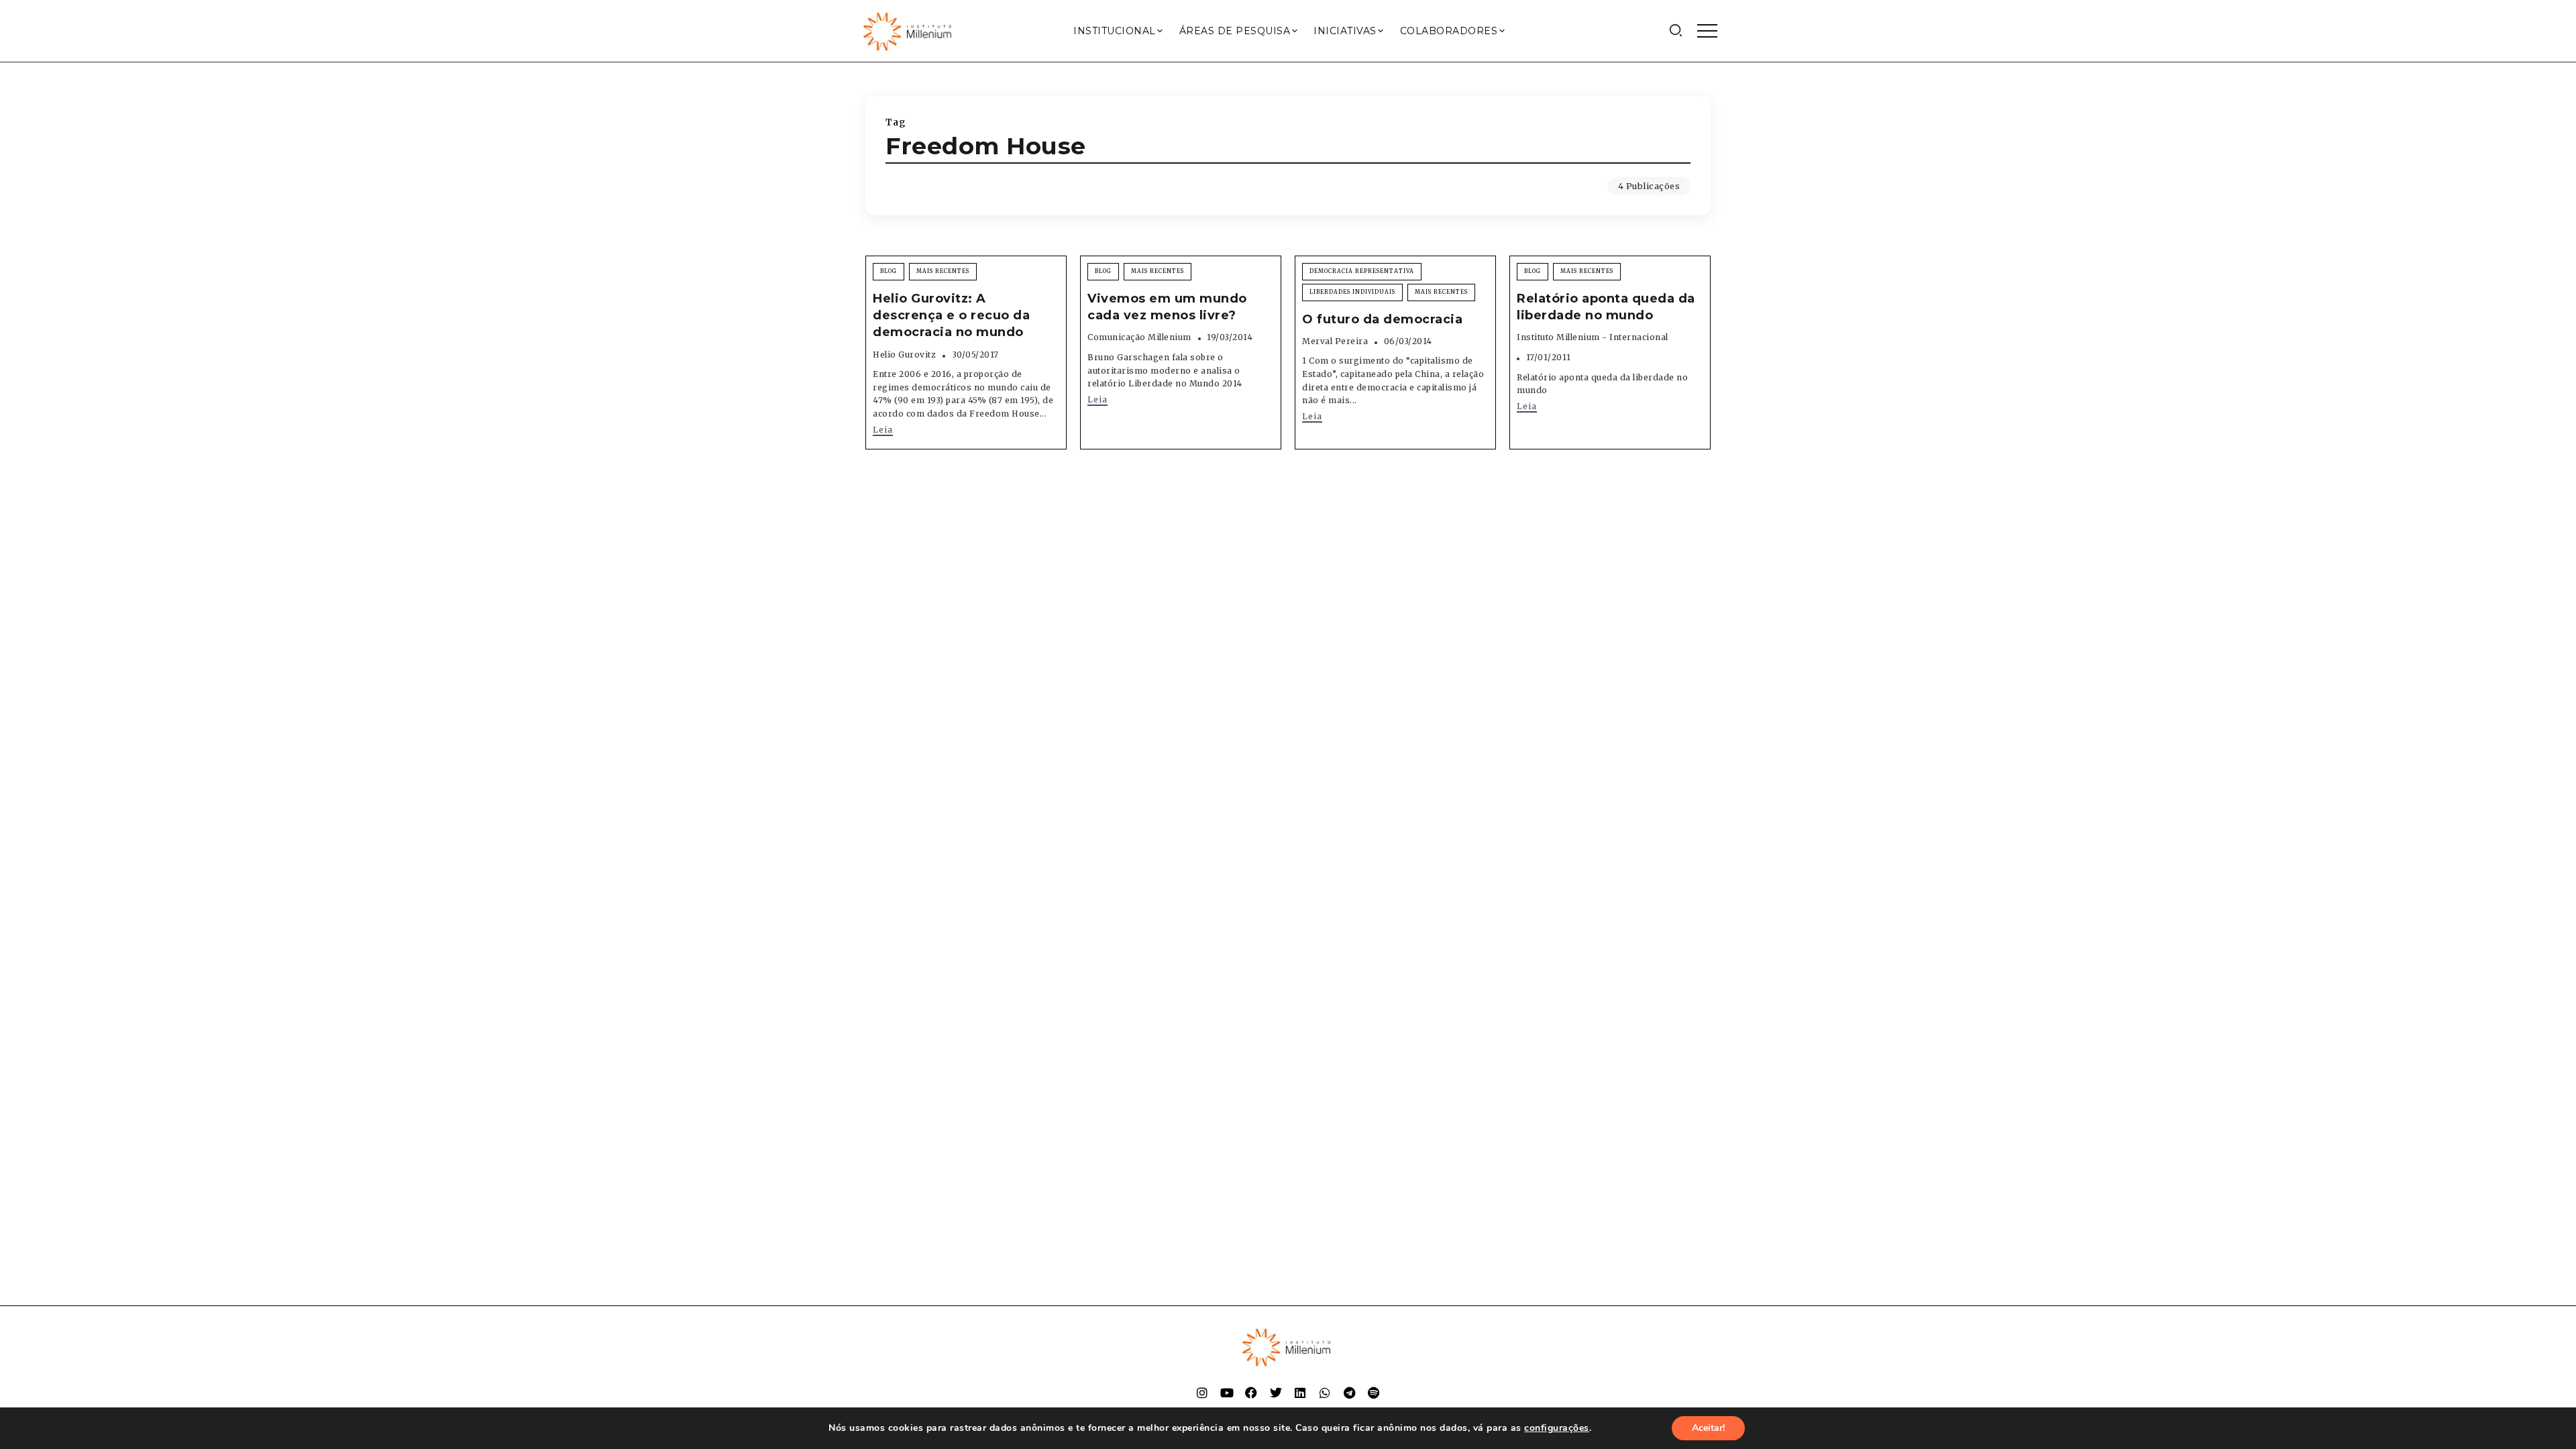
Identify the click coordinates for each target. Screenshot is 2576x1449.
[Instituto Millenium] (909, 30)
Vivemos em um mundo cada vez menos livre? (1167, 307)
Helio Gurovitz (904, 355)
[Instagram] (1202, 1393)
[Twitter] (1276, 1393)
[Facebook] (1251, 1393)
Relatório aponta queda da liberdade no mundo (1606, 307)
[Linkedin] (1300, 1393)
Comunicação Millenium (1139, 337)
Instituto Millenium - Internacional (1593, 337)
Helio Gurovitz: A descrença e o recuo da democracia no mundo (951, 315)
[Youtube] (1227, 1393)
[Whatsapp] (1325, 1393)
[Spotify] (1374, 1393)
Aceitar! (1708, 1428)
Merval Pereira (1335, 341)
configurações (1557, 1428)
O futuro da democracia (1382, 319)
